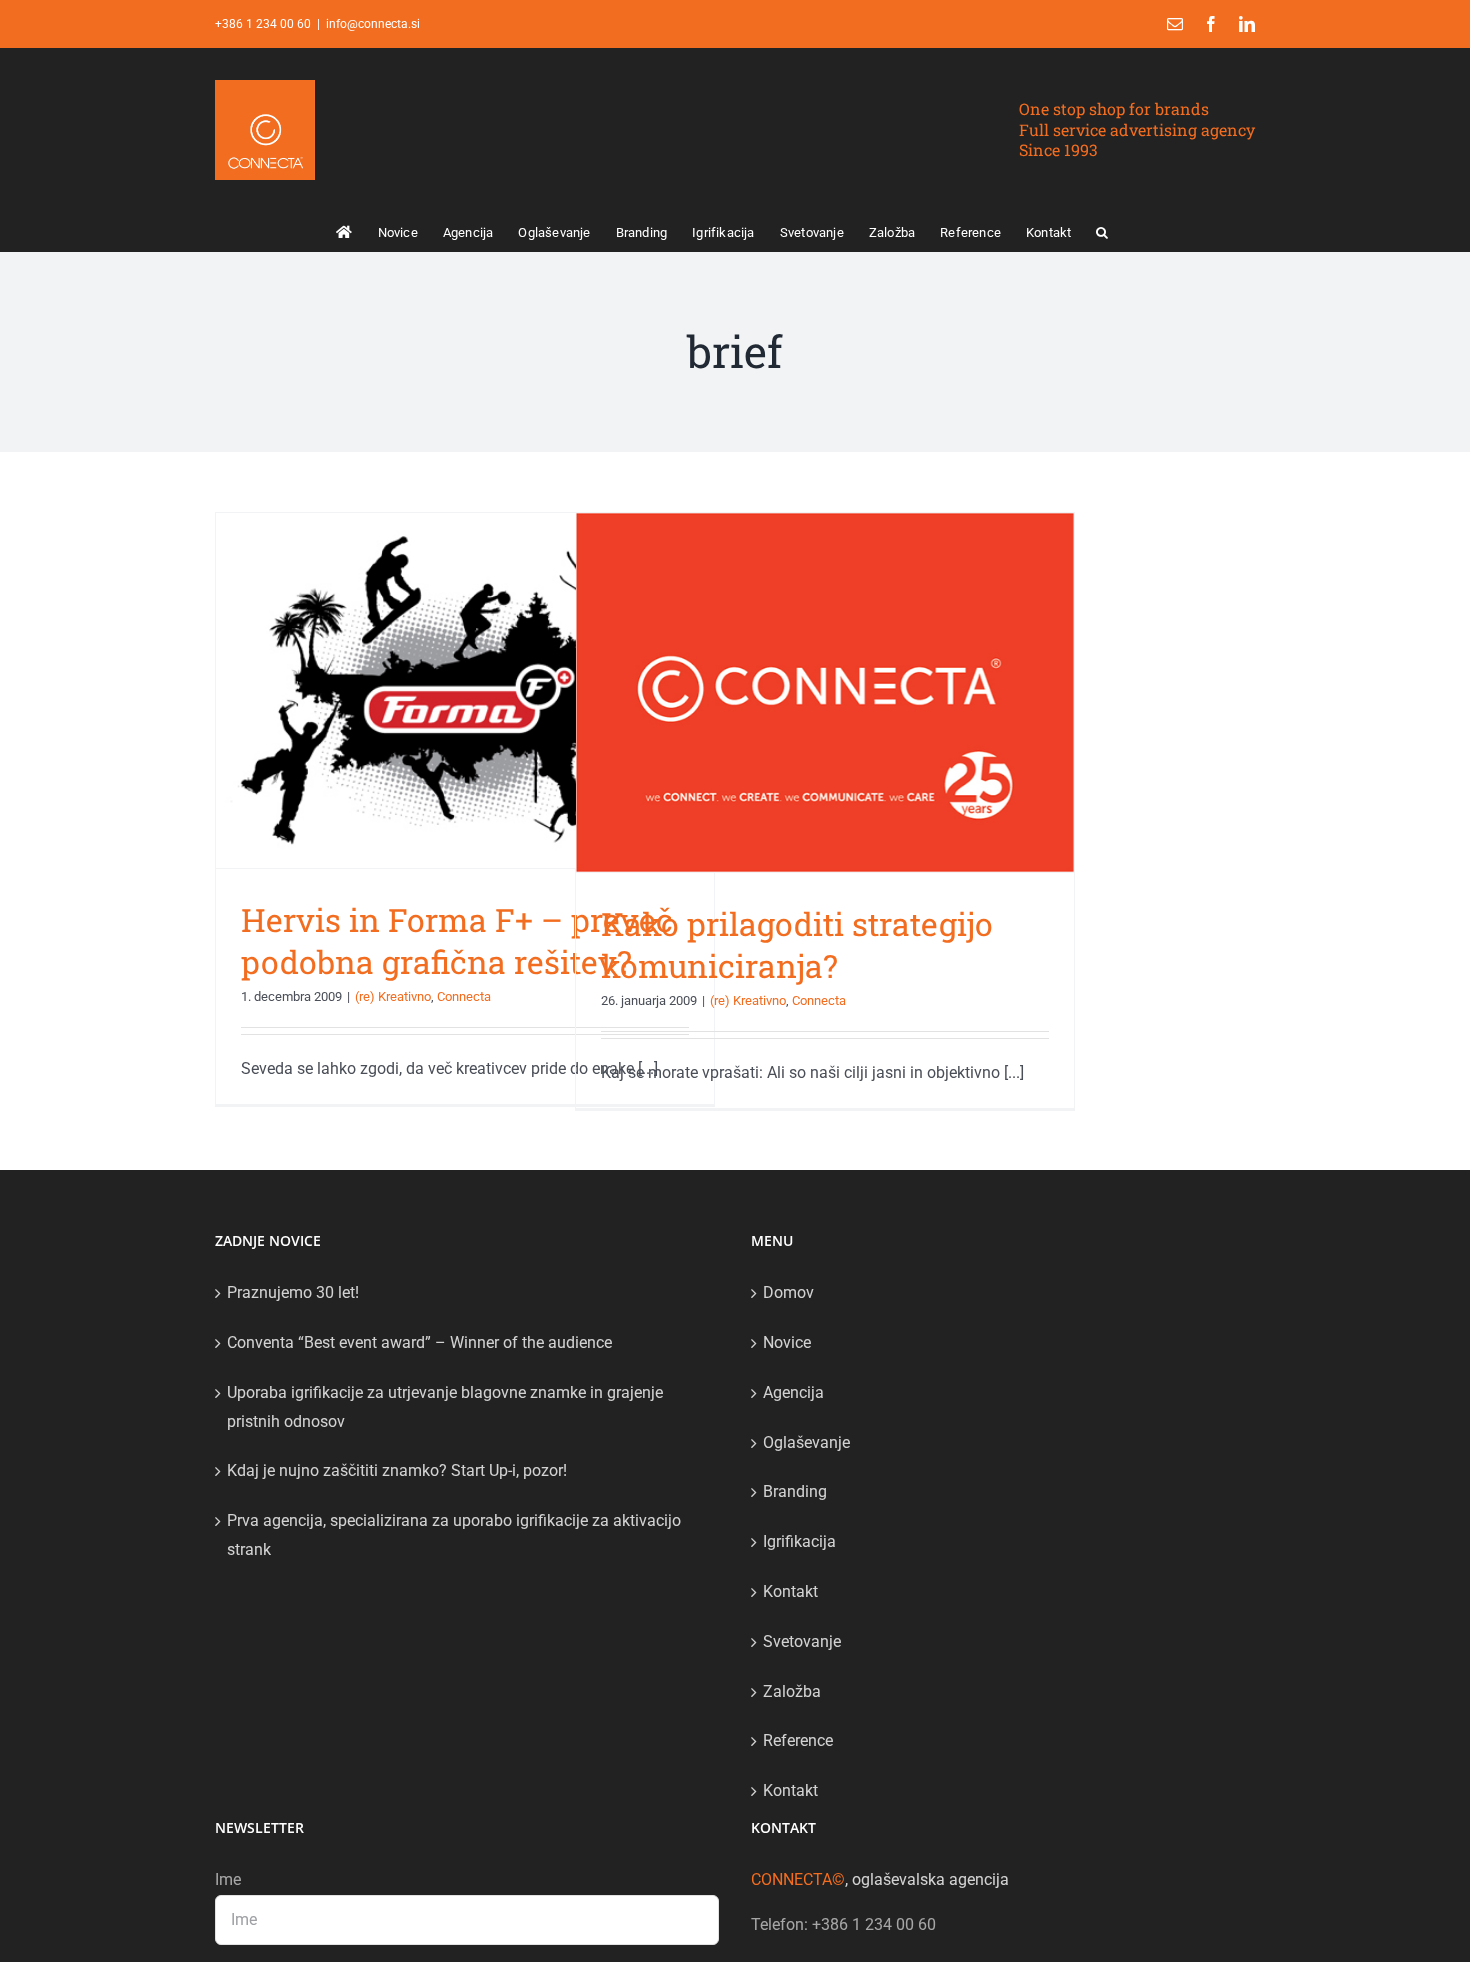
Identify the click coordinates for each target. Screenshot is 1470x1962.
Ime (228, 1879)
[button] (1102, 231)
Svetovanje (802, 1641)
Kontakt (790, 1591)
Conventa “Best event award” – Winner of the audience (419, 1342)
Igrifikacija (799, 1541)
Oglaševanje (806, 1442)
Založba (792, 1691)
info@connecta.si (373, 24)
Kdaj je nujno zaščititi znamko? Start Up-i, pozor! (397, 1470)
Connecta (464, 996)
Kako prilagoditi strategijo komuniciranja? (797, 944)
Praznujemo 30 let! (293, 1292)
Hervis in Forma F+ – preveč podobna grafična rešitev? (457, 940)
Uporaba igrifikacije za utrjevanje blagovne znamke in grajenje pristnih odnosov (445, 1407)
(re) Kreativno (393, 996)
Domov (788, 1292)
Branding (795, 1491)
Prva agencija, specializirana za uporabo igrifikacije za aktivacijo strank (454, 1535)
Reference (798, 1740)
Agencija (793, 1392)
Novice (787, 1342)
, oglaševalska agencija (880, 1879)
